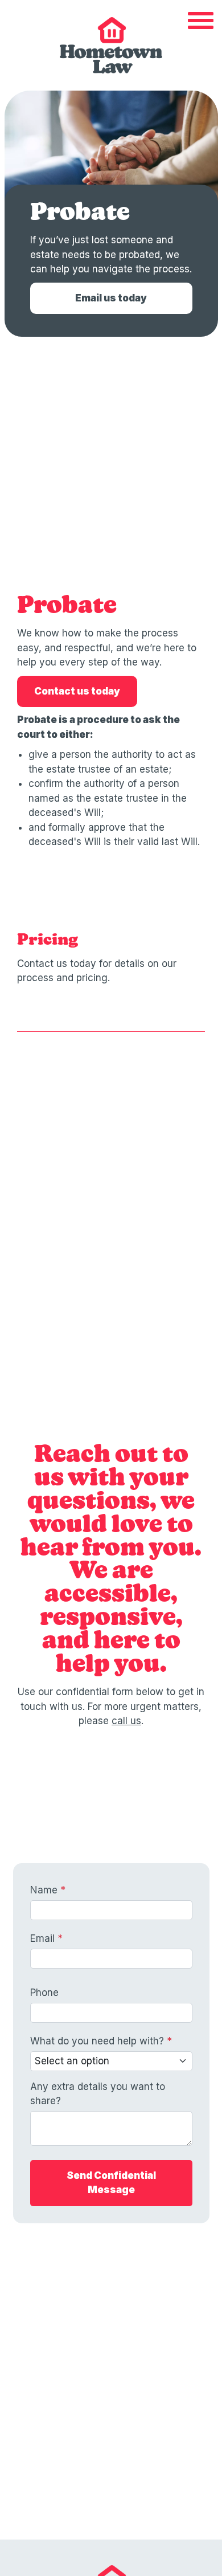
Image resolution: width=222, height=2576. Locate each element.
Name (48, 1890)
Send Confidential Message (111, 2183)
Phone (44, 1993)
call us (126, 1721)
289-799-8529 (116, 2398)
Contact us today (77, 691)
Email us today (111, 298)
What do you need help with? (101, 2041)
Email (46, 1938)
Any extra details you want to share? (98, 2094)
